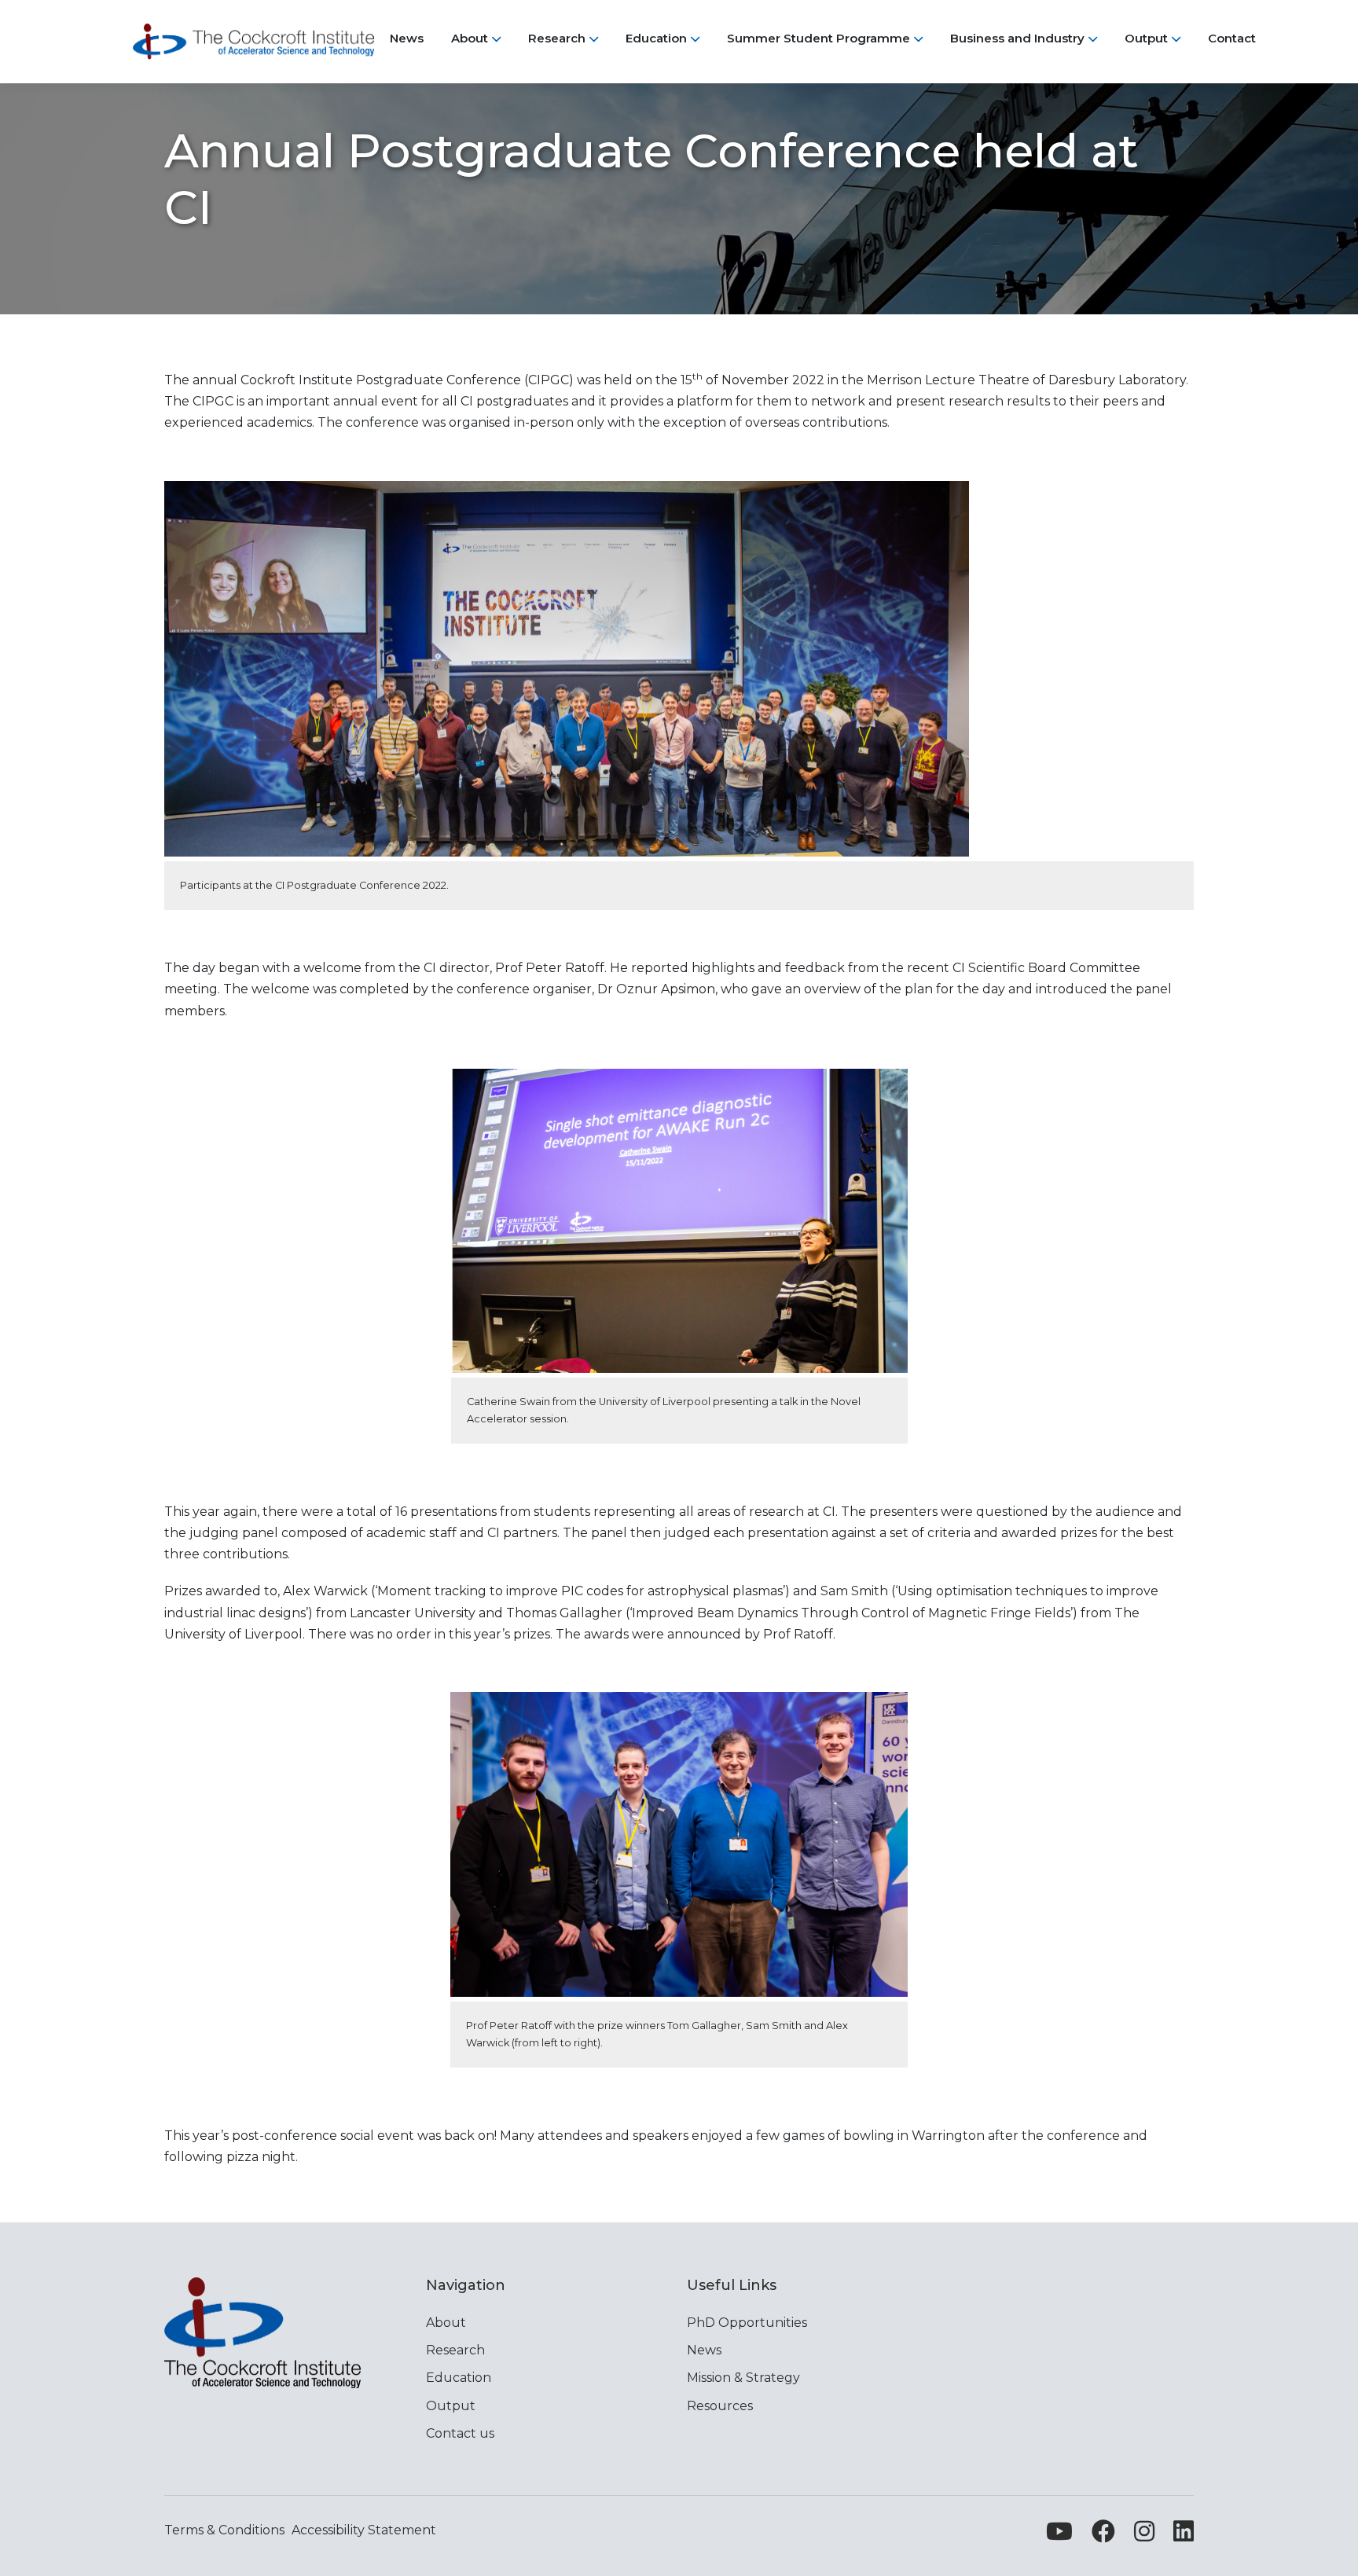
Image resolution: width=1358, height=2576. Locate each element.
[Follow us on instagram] (1144, 2536)
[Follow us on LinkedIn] (1184, 2536)
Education (459, 2378)
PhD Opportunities (747, 2323)
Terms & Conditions (224, 2530)
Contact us (460, 2433)
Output (451, 2406)
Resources (720, 2406)
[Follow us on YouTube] (1059, 2536)
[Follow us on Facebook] (1103, 2536)
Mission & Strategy (743, 2378)
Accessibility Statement (364, 2530)
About (446, 2323)
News (704, 2350)
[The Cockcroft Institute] (253, 42)
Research (455, 2350)
